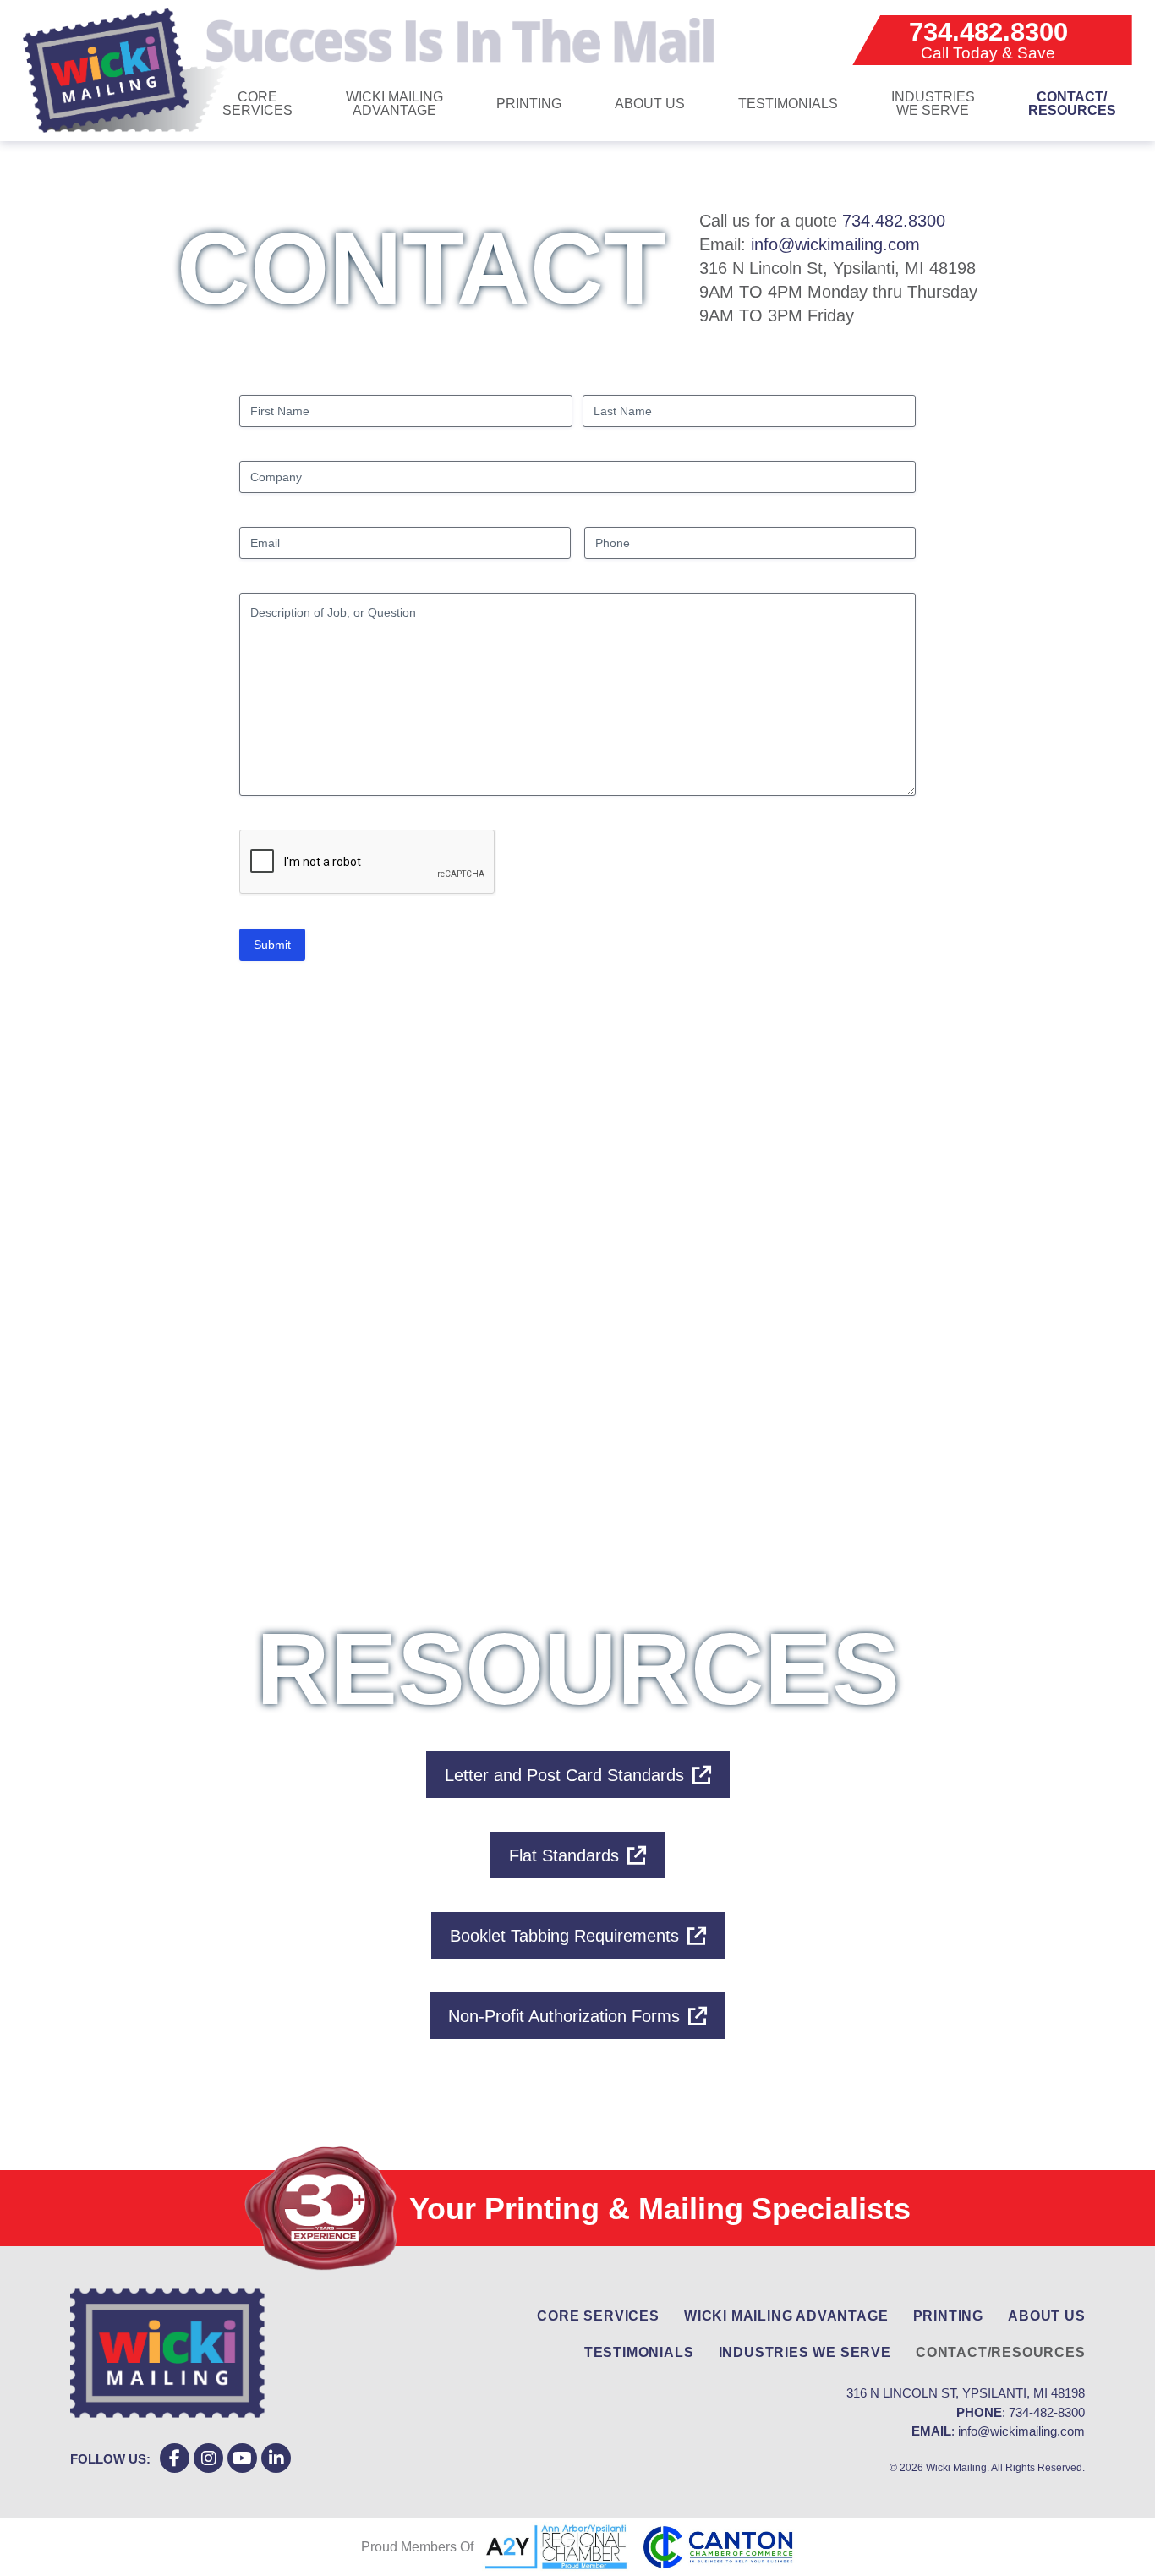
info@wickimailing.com (835, 244)
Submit (272, 945)
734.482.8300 (894, 221)
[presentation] (368, 863)
